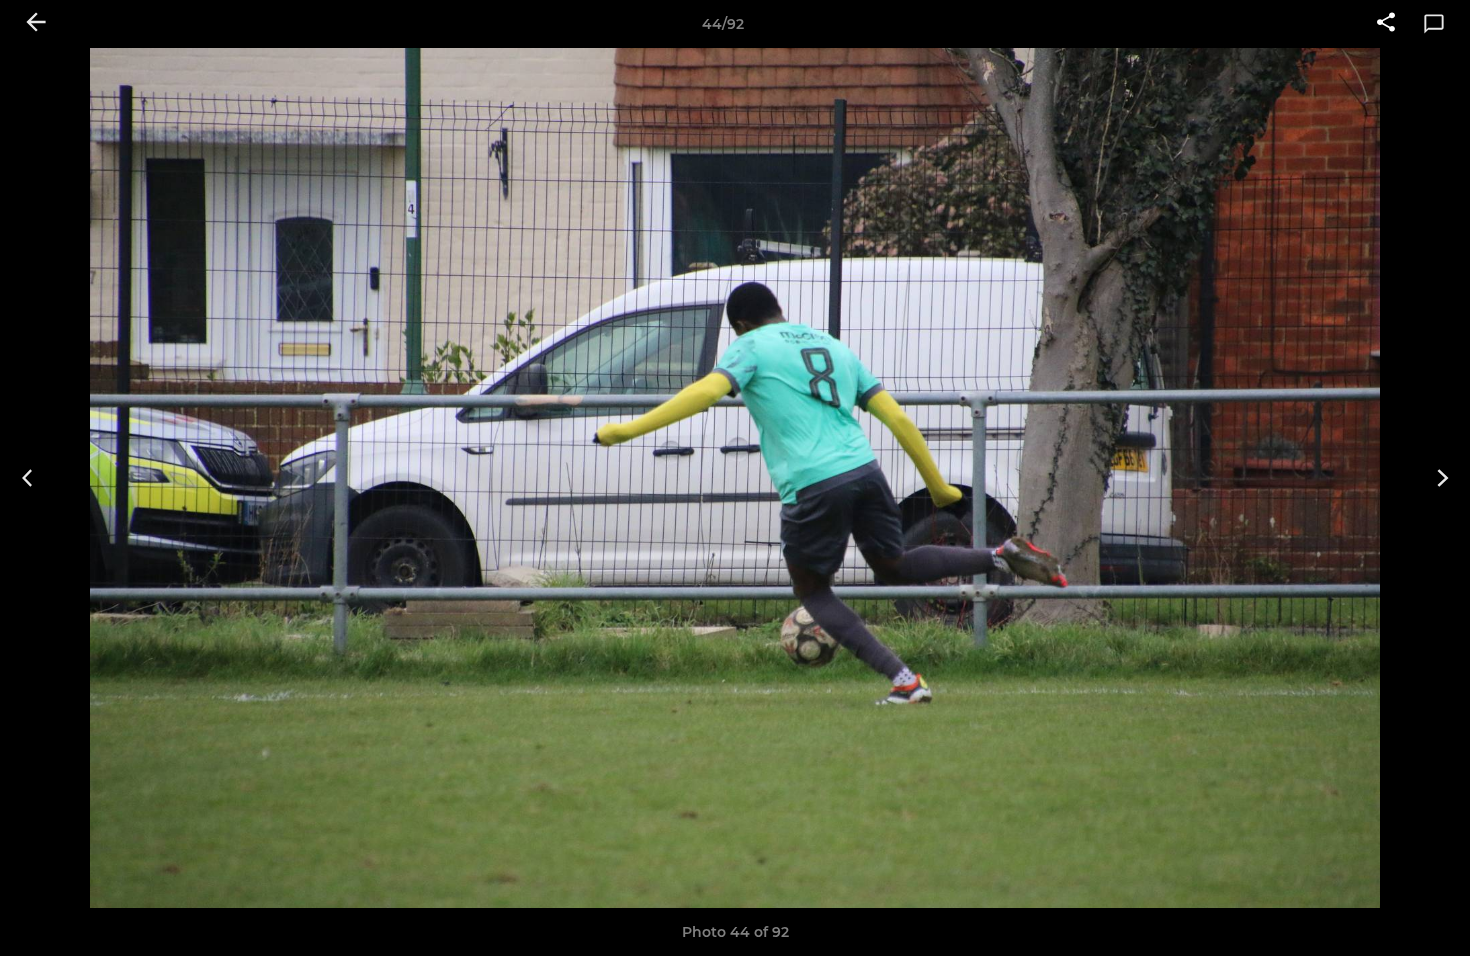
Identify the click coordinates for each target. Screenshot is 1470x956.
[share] (1386, 24)
